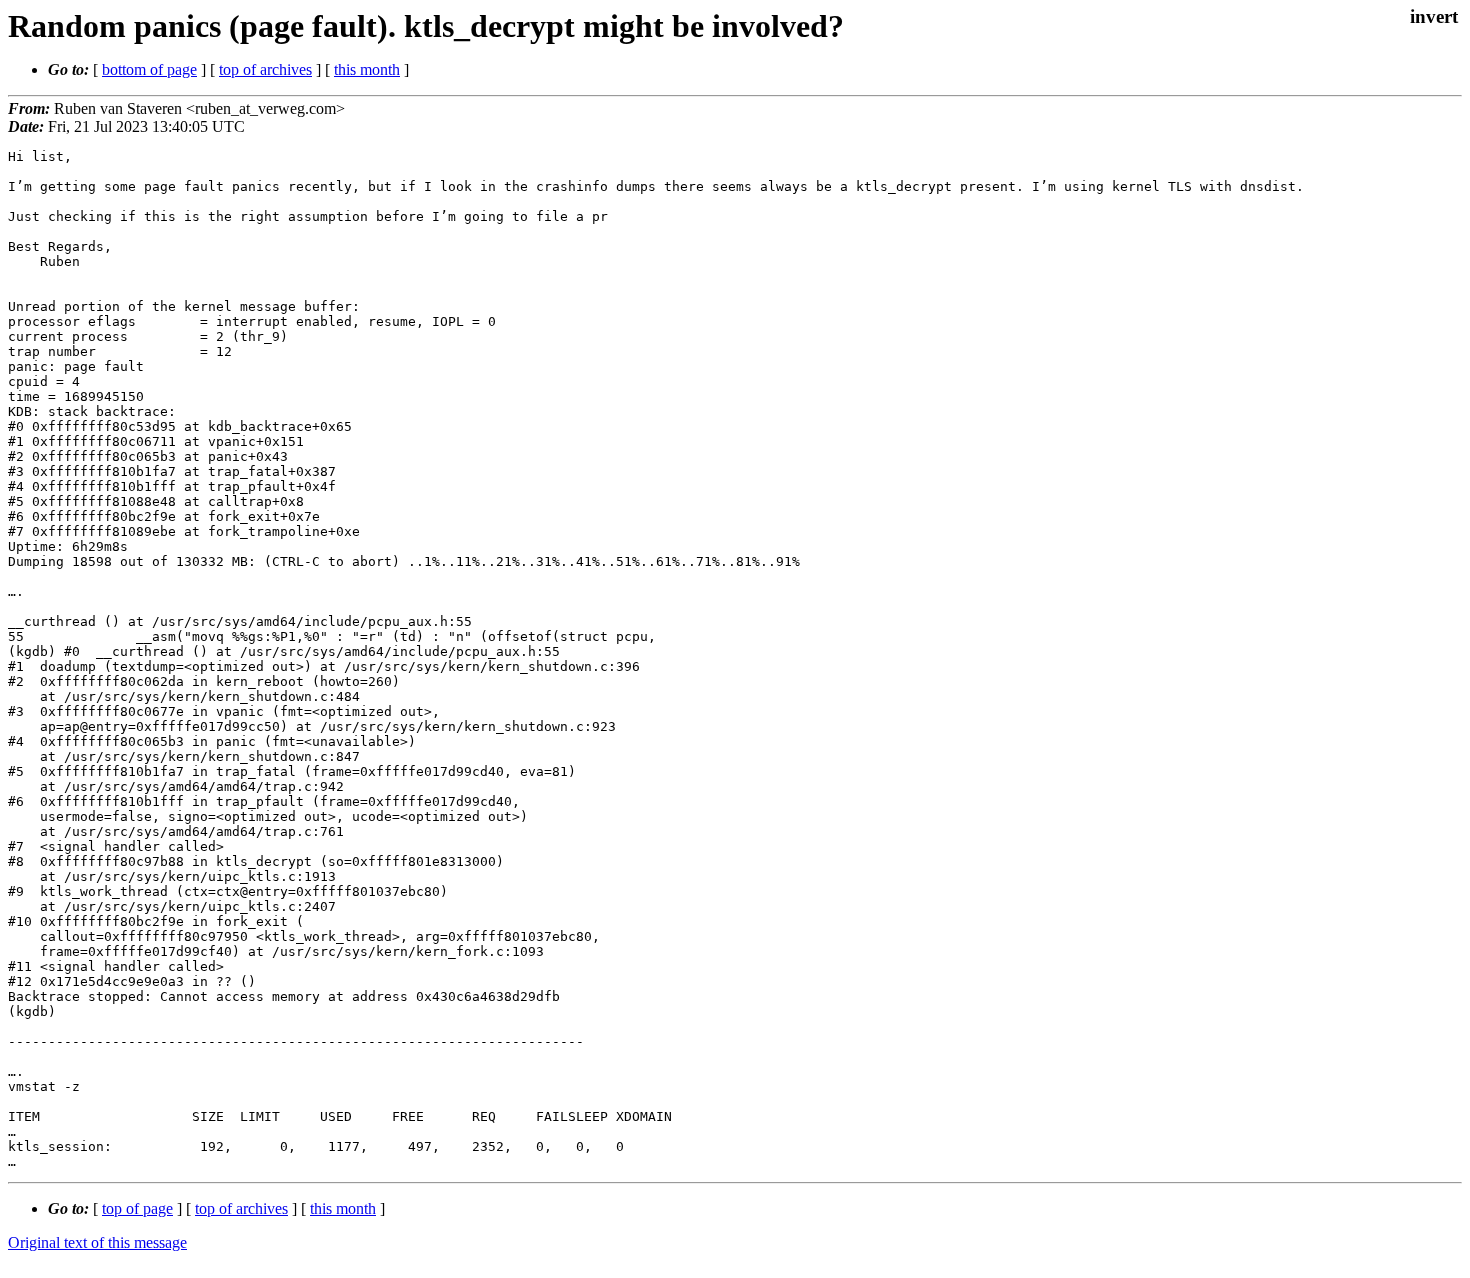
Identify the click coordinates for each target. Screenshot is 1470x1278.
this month (367, 69)
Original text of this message (97, 1242)
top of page (137, 1208)
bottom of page (149, 69)
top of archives (265, 69)
